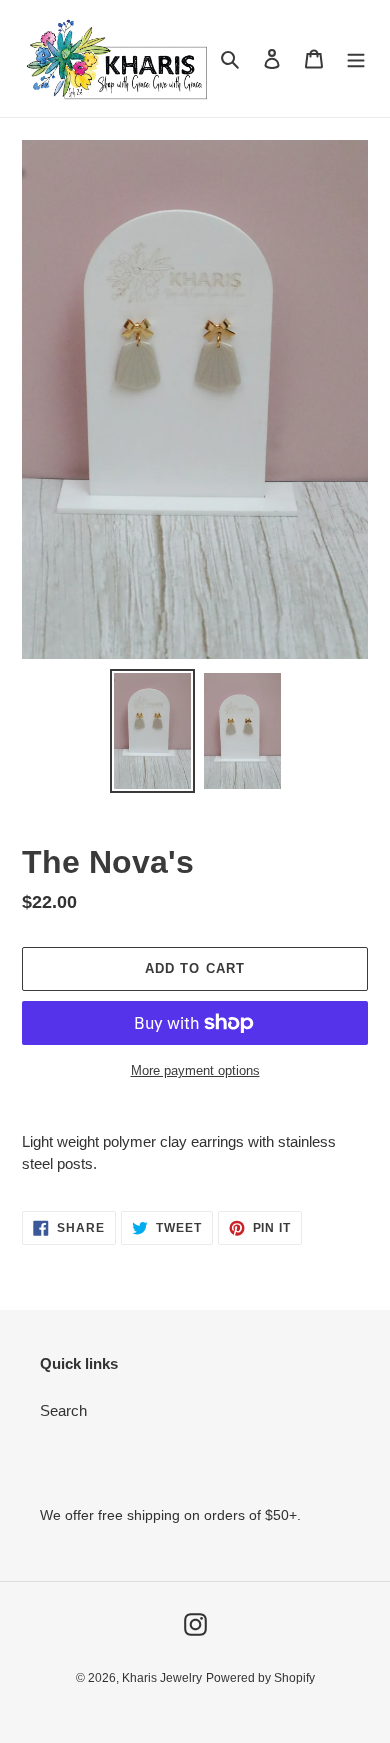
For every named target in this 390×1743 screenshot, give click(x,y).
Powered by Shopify (260, 1678)
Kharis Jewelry (162, 1678)
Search (63, 1410)
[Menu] (356, 58)
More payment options (195, 1070)
